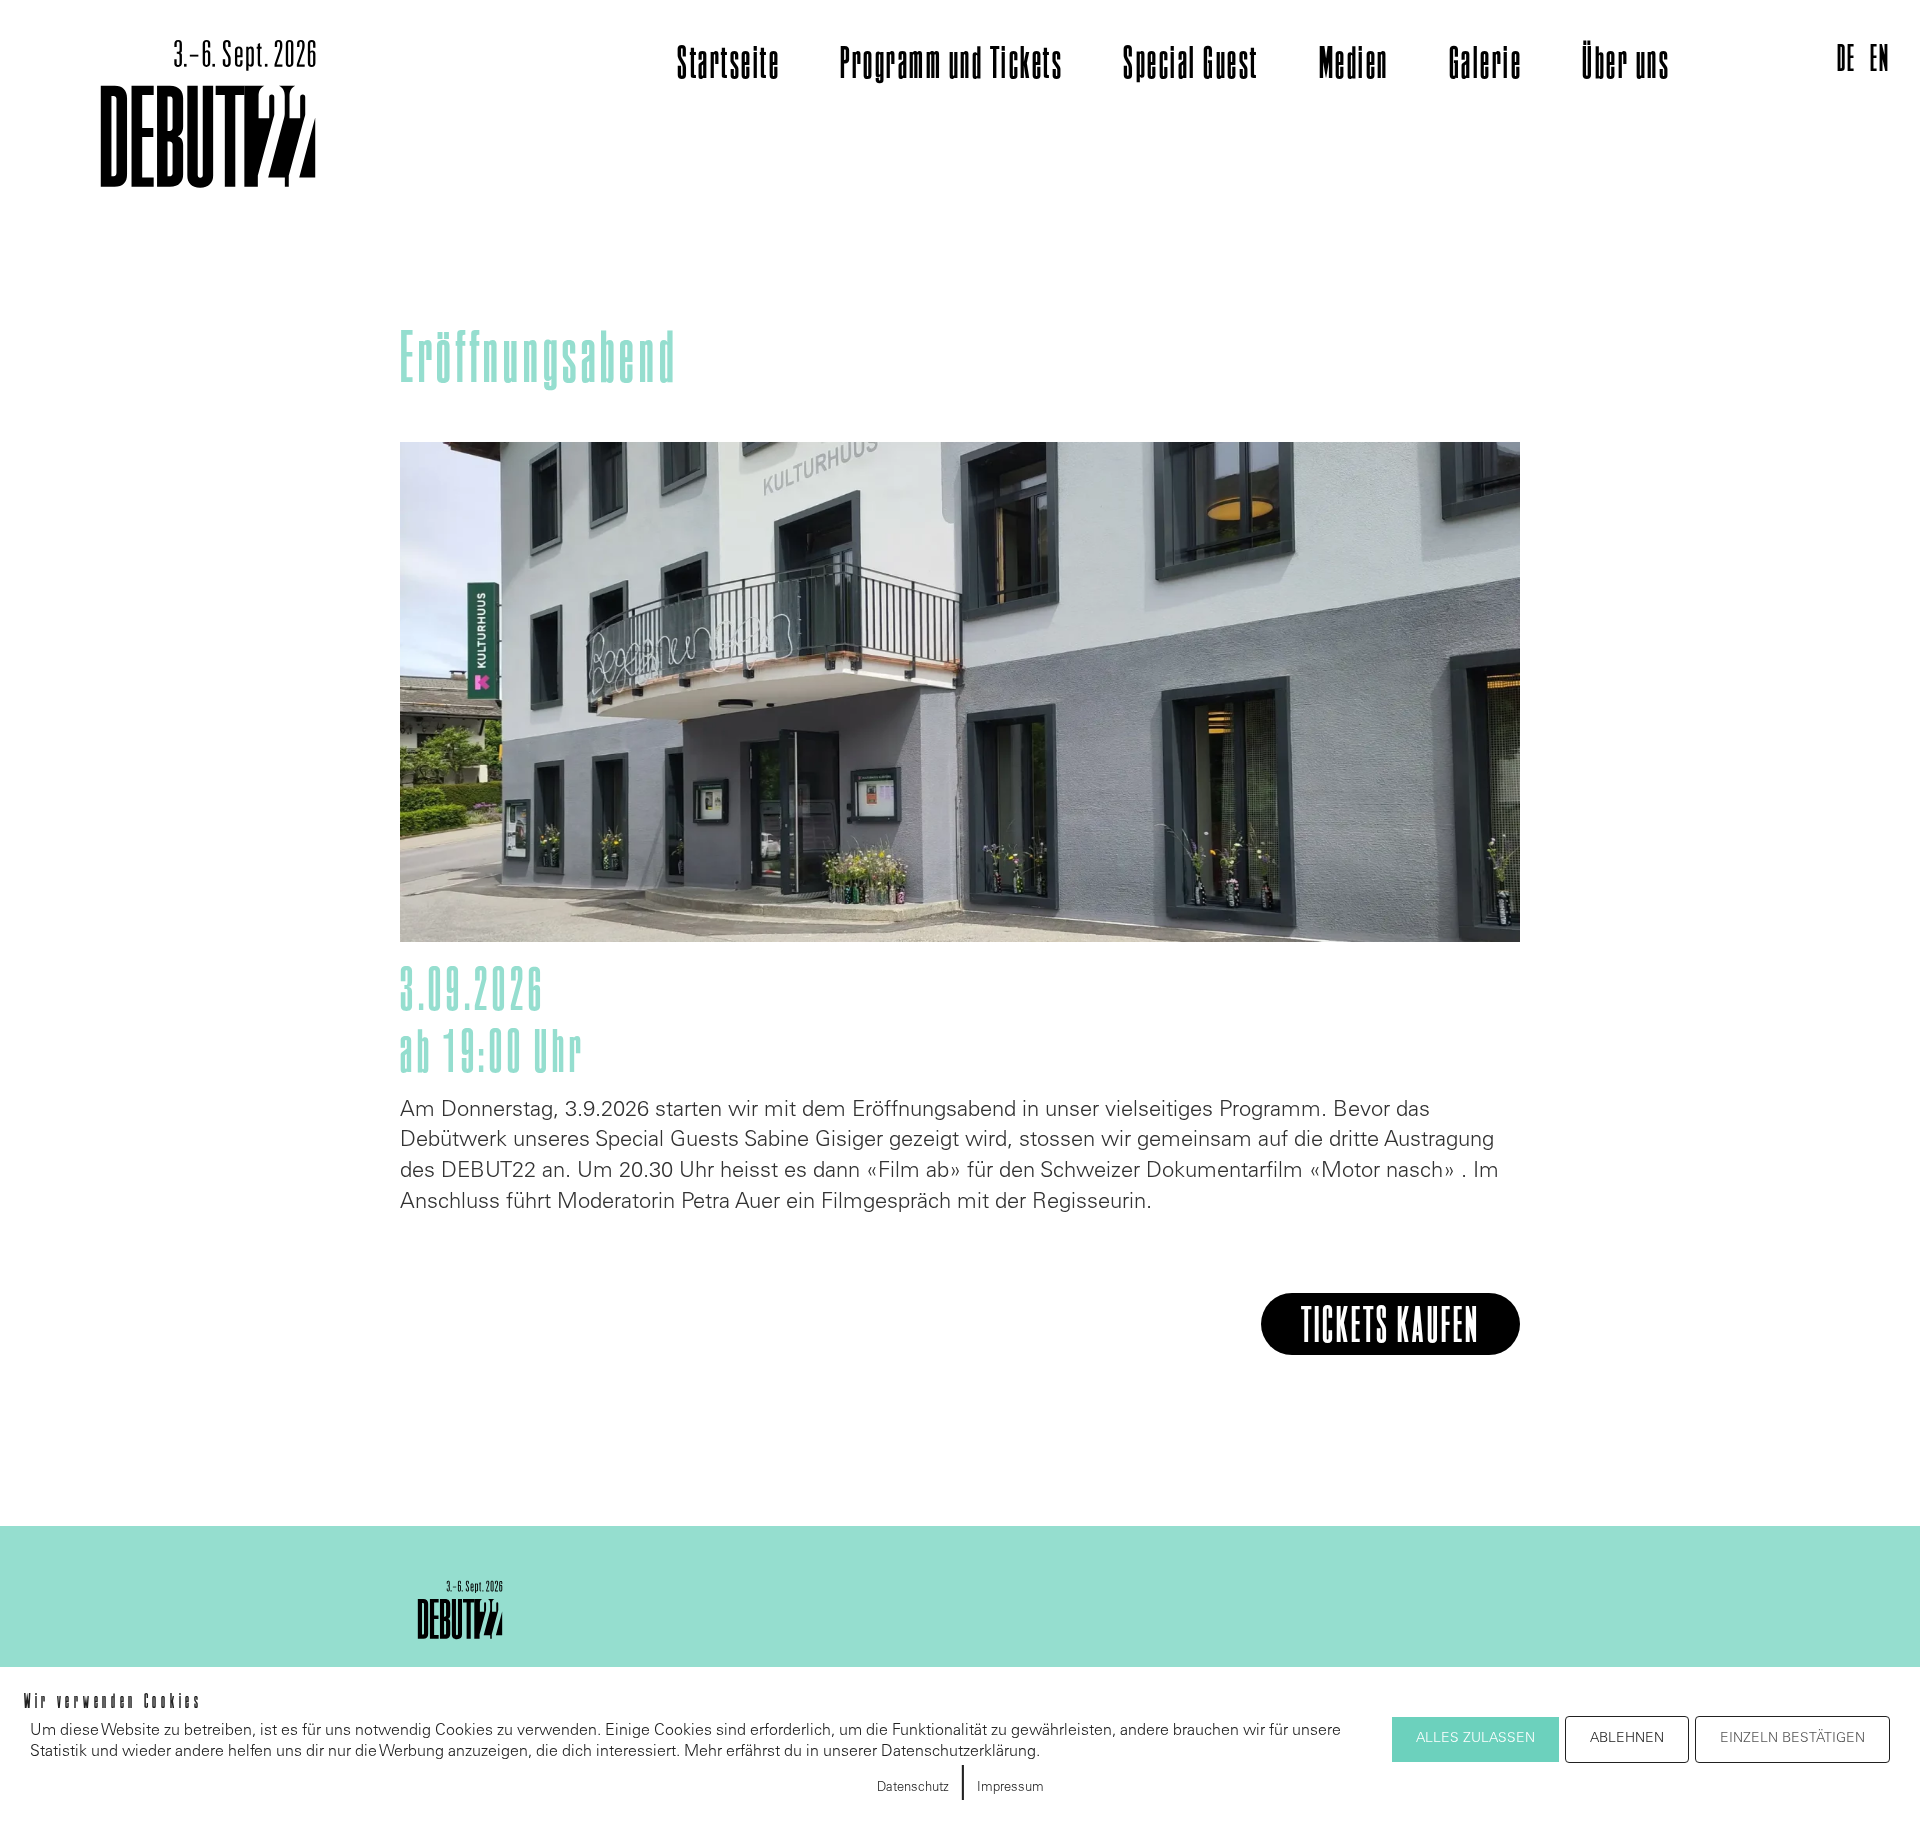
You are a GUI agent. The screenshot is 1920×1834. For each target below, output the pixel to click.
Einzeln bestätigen (1792, 1739)
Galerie (1486, 65)
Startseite (728, 65)
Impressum (1010, 1788)
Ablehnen (1627, 1739)
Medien (1354, 65)
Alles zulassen (1475, 1739)
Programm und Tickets (951, 65)
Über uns (1626, 65)
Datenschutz (913, 1788)
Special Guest (1191, 65)
